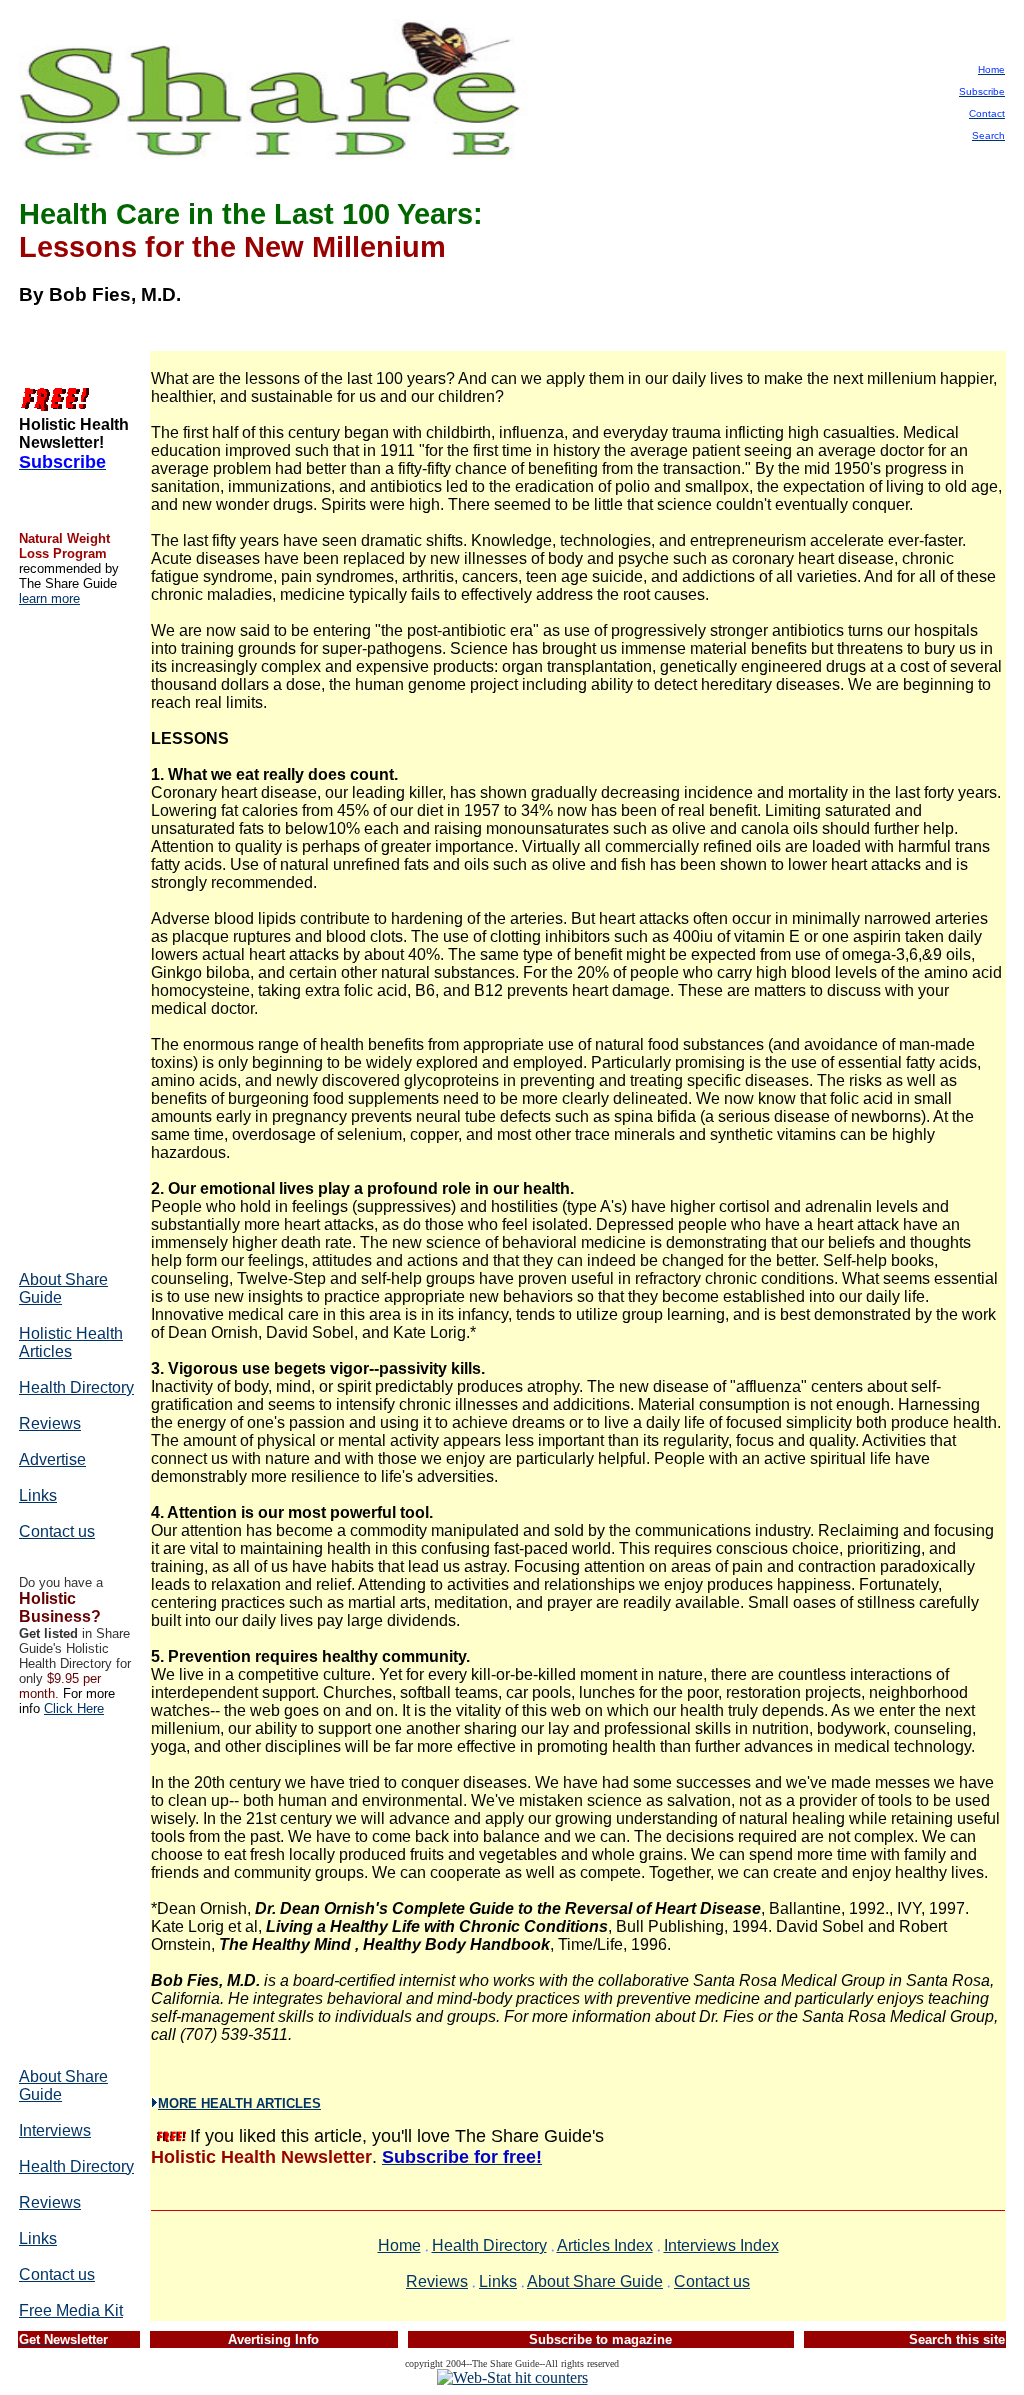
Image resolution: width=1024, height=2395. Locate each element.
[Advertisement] (79, 937)
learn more (49, 598)
